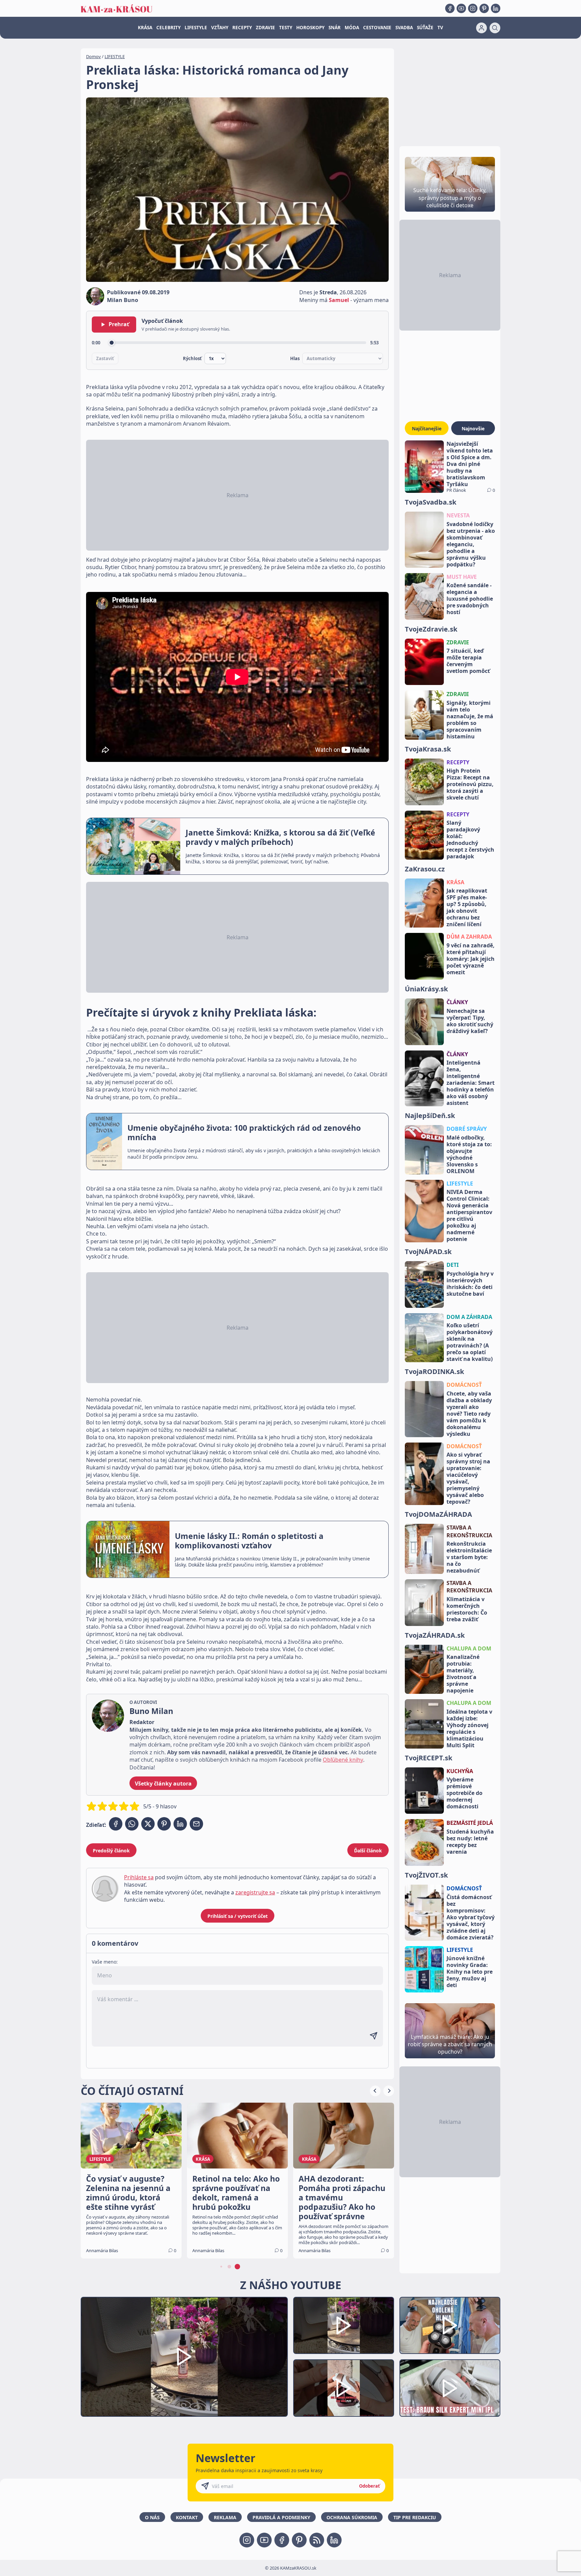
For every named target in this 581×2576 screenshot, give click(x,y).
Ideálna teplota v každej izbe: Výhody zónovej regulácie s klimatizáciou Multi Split (469, 1728)
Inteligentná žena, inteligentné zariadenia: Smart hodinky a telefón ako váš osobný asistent (471, 1083)
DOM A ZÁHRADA (469, 1317)
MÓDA (352, 28)
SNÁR (335, 28)
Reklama (225, 2517)
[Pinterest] (484, 8)
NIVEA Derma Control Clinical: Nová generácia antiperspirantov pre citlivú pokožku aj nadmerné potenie (469, 1215)
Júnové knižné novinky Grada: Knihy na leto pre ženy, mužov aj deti (470, 1972)
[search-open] (495, 28)
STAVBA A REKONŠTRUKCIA (469, 1531)
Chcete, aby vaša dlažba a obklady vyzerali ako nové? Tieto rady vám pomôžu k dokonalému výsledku (469, 1414)
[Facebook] (450, 8)
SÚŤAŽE (425, 28)
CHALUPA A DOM (469, 1648)
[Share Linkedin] (180, 1824)
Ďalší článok (368, 1851)
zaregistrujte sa (255, 1892)
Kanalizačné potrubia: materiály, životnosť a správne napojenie (463, 1674)
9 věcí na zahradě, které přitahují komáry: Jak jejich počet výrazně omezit (471, 959)
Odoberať (370, 2486)
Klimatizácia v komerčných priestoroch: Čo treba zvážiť (467, 1609)
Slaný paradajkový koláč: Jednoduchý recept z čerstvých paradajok (470, 840)
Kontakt (187, 2517)
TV (440, 28)
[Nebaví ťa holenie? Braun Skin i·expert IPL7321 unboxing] (344, 2388)
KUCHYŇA (460, 1771)
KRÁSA (145, 28)
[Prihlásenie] (481, 28)
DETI (453, 1265)
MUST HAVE (462, 577)
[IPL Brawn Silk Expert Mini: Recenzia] (450, 2388)
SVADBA (404, 28)
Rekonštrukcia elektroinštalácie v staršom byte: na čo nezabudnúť (469, 1557)
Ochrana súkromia (352, 2517)
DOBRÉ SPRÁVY (467, 1129)
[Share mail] (196, 1824)
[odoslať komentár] (374, 2036)
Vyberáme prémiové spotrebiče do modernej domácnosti (464, 1793)
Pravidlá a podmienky (281, 2517)
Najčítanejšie (427, 428)
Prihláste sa (139, 1877)
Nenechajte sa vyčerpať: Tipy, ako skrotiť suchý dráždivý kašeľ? (470, 1021)
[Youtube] (461, 8)
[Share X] (148, 1824)
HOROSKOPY (310, 28)
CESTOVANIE (377, 28)
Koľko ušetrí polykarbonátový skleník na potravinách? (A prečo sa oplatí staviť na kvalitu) (470, 1342)
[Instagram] (473, 8)
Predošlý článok (111, 1851)
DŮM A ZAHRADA (469, 937)
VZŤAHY (220, 28)
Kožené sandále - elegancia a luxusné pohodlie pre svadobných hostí (470, 599)
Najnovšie (473, 428)
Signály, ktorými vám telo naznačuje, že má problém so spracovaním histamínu (470, 720)
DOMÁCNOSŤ (464, 1385)
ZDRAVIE (265, 28)
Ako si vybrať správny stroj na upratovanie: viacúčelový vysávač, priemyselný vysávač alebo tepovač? (468, 1478)
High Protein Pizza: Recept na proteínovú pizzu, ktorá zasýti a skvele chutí (470, 784)
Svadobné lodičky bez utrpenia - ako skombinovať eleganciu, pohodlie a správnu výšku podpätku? (471, 544)
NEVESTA (458, 515)
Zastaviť (105, 358)
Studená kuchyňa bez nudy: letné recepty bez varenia (470, 1842)
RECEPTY (242, 28)
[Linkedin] (496, 8)
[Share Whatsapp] (132, 1824)
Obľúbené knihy (343, 1760)
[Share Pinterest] (164, 1824)
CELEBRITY (168, 28)
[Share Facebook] (116, 1824)
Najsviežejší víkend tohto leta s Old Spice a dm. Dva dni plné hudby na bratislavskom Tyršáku (470, 464)
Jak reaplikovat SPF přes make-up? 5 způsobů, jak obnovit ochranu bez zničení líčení (467, 907)
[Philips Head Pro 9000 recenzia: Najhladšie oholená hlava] (450, 2326)
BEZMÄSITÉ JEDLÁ (470, 1823)
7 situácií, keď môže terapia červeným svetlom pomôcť (468, 661)
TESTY (286, 28)
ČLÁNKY (457, 1002)
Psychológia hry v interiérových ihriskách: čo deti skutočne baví (470, 1284)
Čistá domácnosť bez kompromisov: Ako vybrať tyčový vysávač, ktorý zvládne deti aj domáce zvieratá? (471, 1917)
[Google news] (317, 2540)
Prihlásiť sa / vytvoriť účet (238, 1916)
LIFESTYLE (196, 28)
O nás (152, 2517)
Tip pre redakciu (415, 2517)
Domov (93, 56)
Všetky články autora (163, 1784)
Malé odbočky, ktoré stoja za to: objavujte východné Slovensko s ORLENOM (469, 1154)
